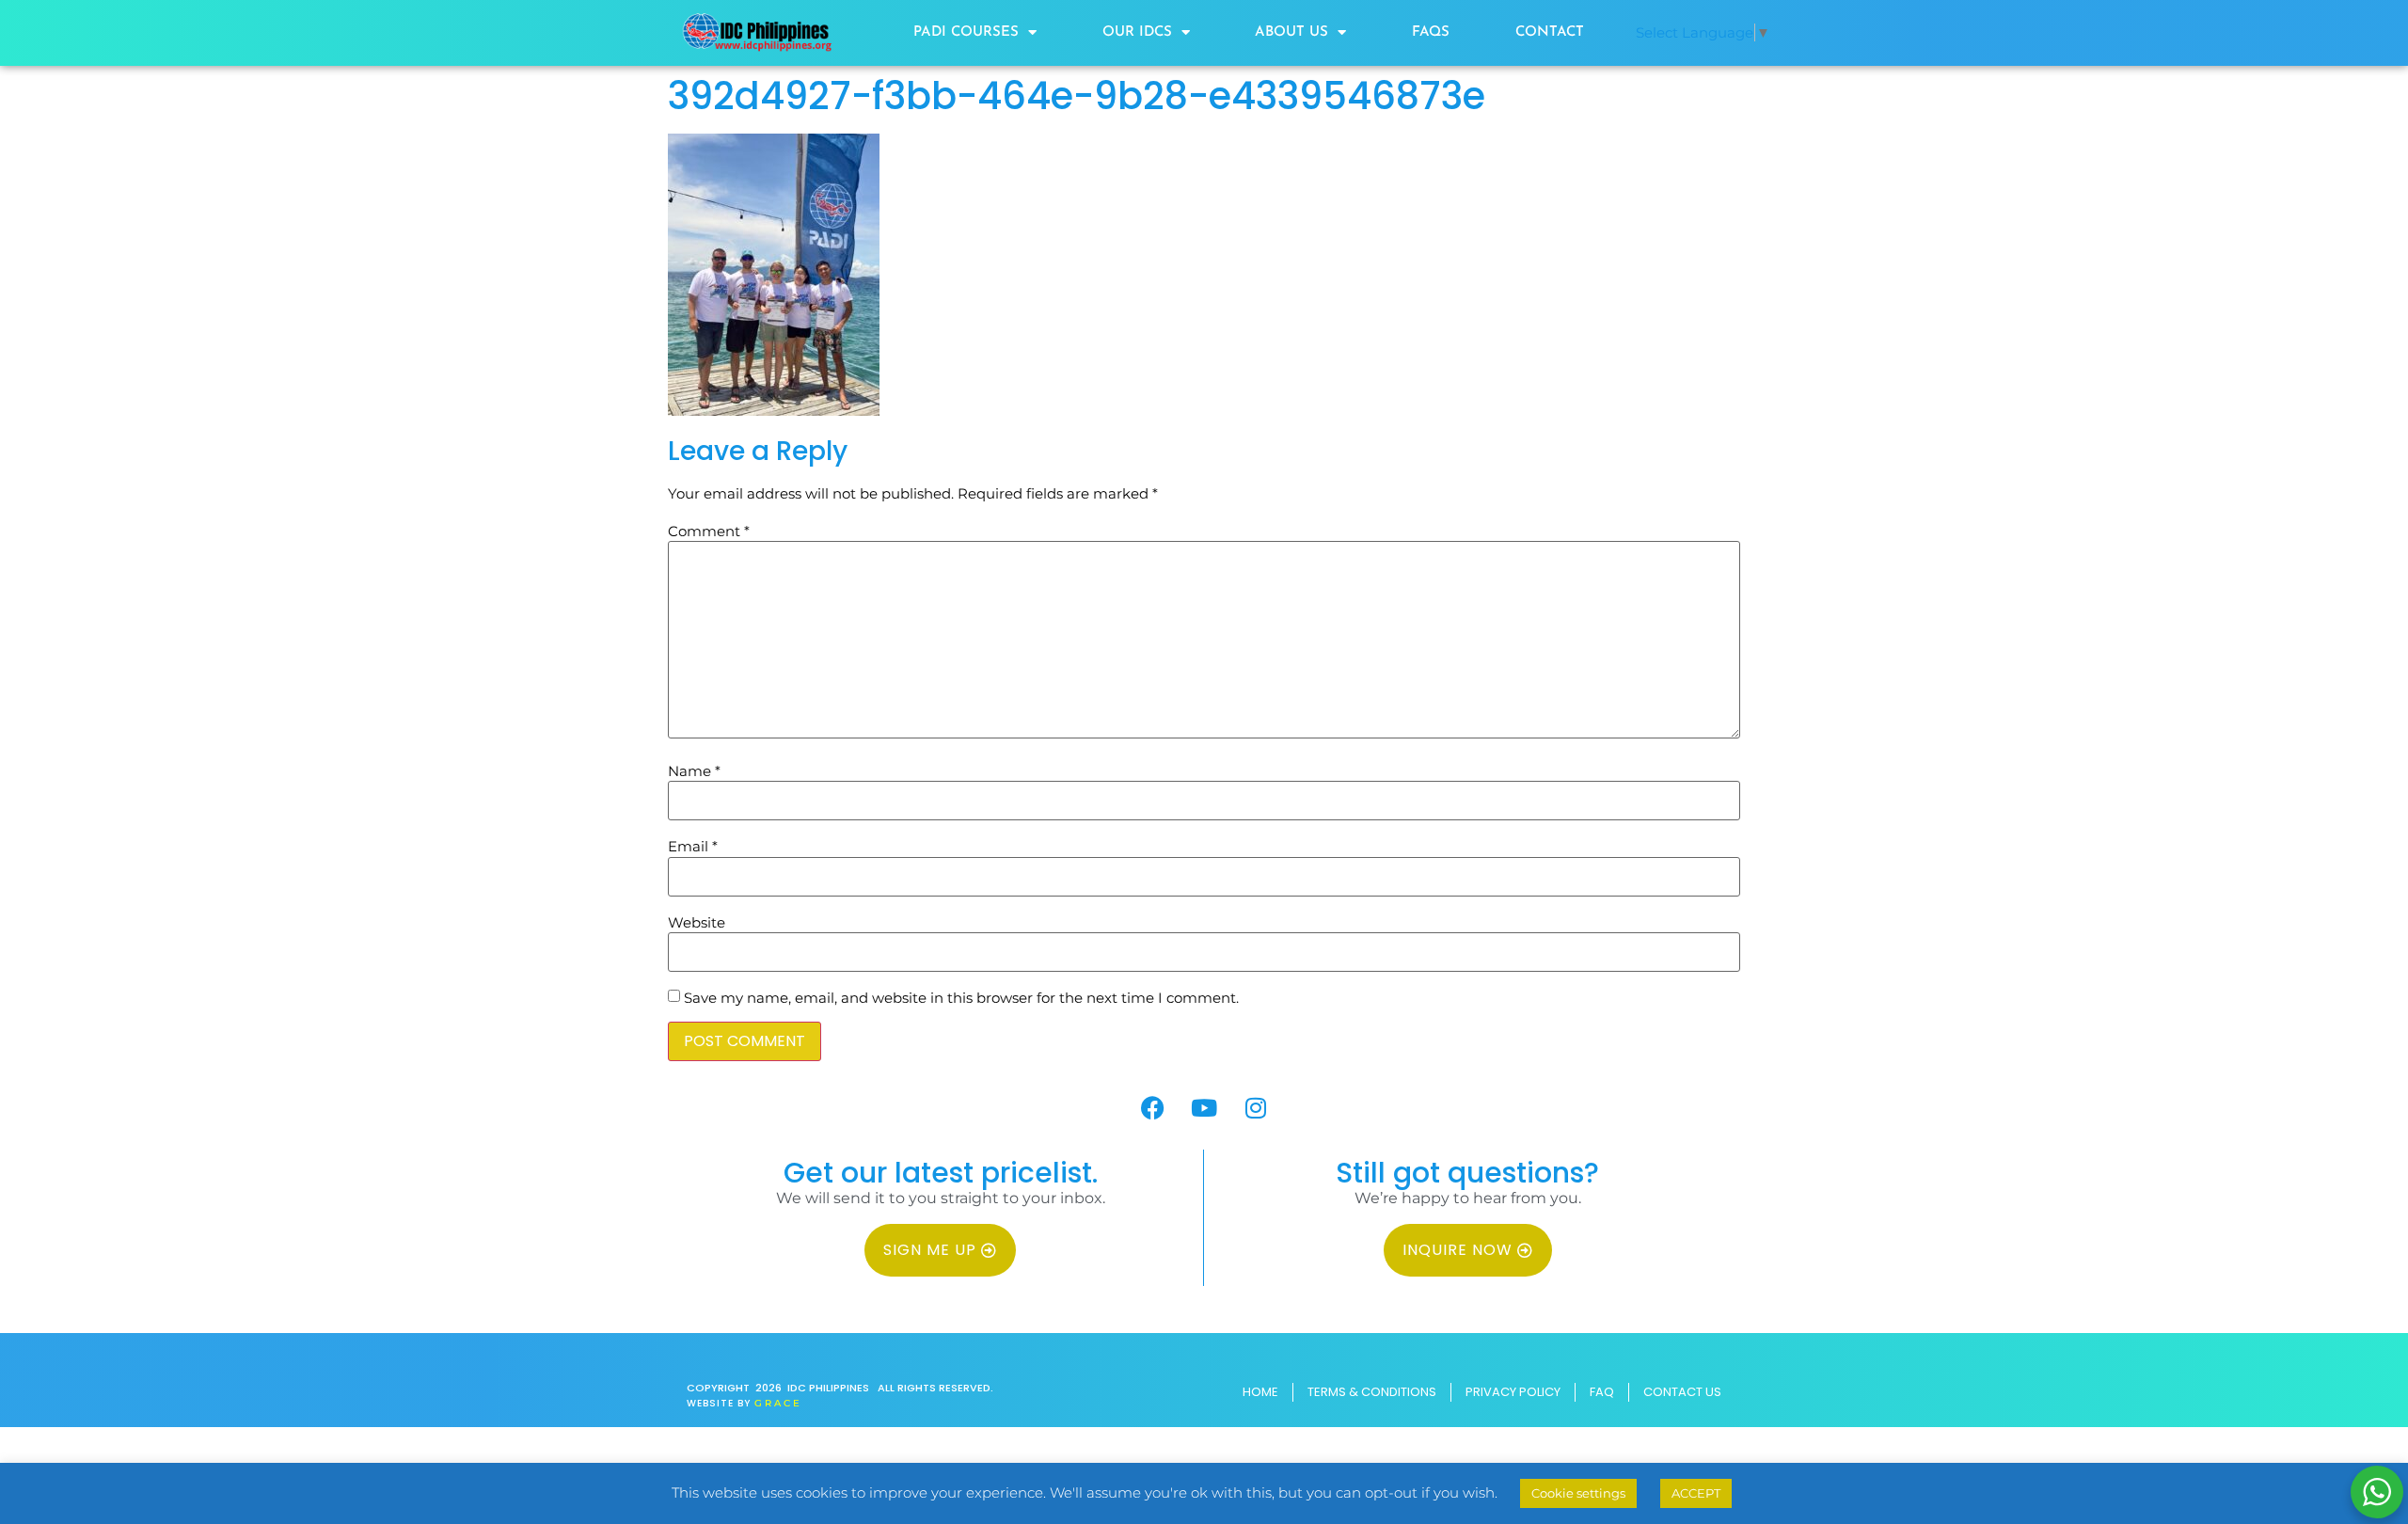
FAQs (1431, 32)
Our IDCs (1137, 32)
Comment (709, 531)
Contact (1550, 32)
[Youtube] (1204, 1107)
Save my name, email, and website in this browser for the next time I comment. (961, 998)
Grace (778, 1403)
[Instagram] (1256, 1107)
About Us (1291, 32)
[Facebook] (1152, 1107)
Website (697, 922)
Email (693, 846)
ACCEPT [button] (1696, 1493)
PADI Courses (966, 32)
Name (694, 771)
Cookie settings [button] (1578, 1493)
